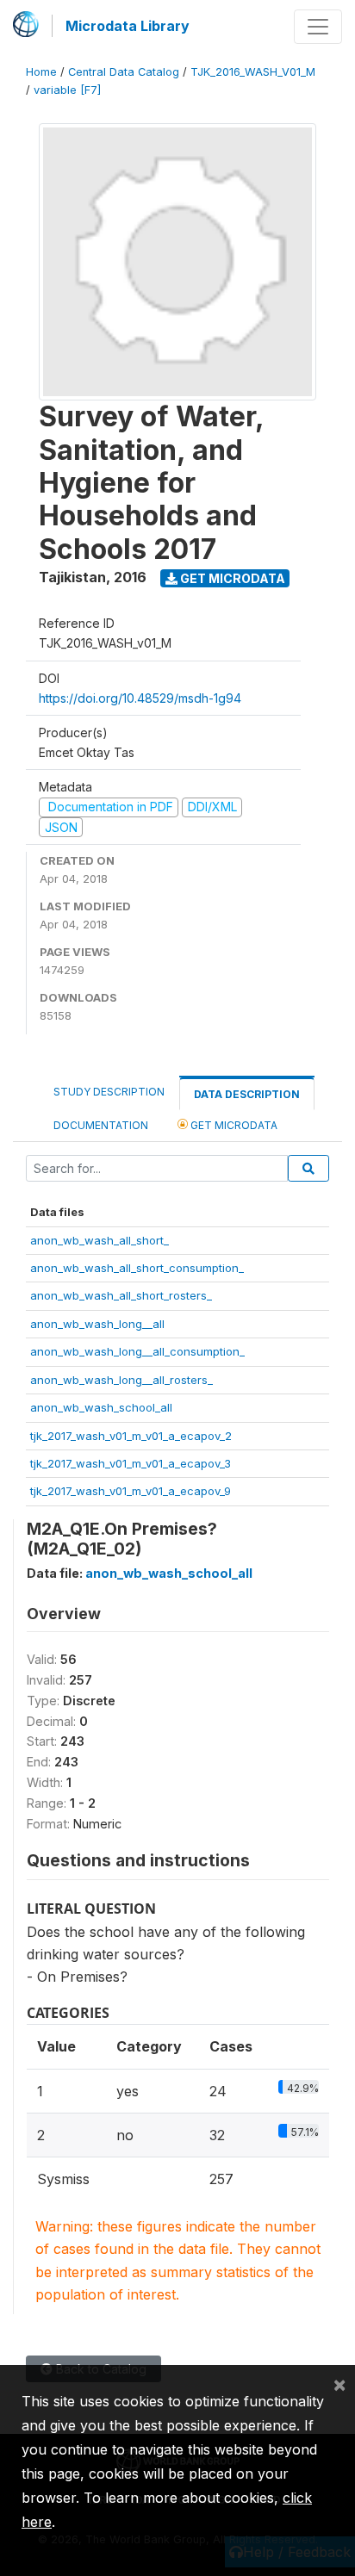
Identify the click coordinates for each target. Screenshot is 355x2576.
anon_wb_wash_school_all (101, 1407)
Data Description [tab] (247, 1094)
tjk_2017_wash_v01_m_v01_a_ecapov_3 (131, 1463)
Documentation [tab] (101, 1125)
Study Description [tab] (109, 1092)
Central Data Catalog (124, 72)
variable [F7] (67, 90)
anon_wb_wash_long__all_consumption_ (137, 1351)
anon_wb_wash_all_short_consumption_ (137, 1268)
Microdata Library (128, 26)
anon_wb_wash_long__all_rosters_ (121, 1380)
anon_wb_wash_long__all (97, 1324)
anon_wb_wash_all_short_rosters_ (121, 1295)
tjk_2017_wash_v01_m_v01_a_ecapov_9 (131, 1491)
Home (41, 72)
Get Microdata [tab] (233, 1125)
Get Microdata (231, 578)
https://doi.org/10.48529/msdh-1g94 (140, 698)
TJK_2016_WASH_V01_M (253, 72)
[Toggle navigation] (318, 27)
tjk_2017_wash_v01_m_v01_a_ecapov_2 (131, 1436)
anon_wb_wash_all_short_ (100, 1240)
